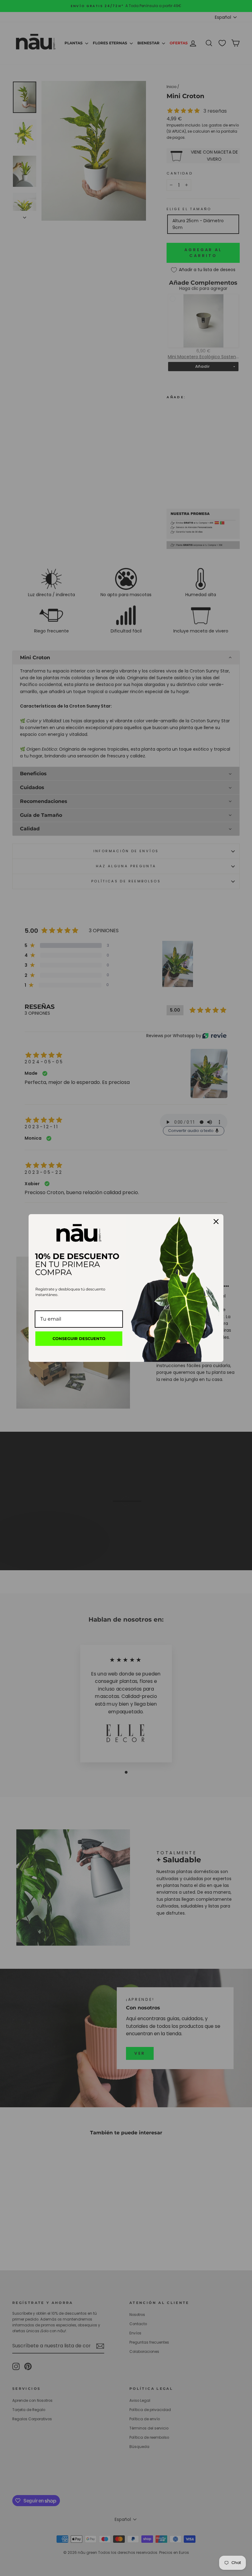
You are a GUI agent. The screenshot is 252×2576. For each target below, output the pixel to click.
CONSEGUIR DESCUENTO (79, 1338)
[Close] (216, 1222)
